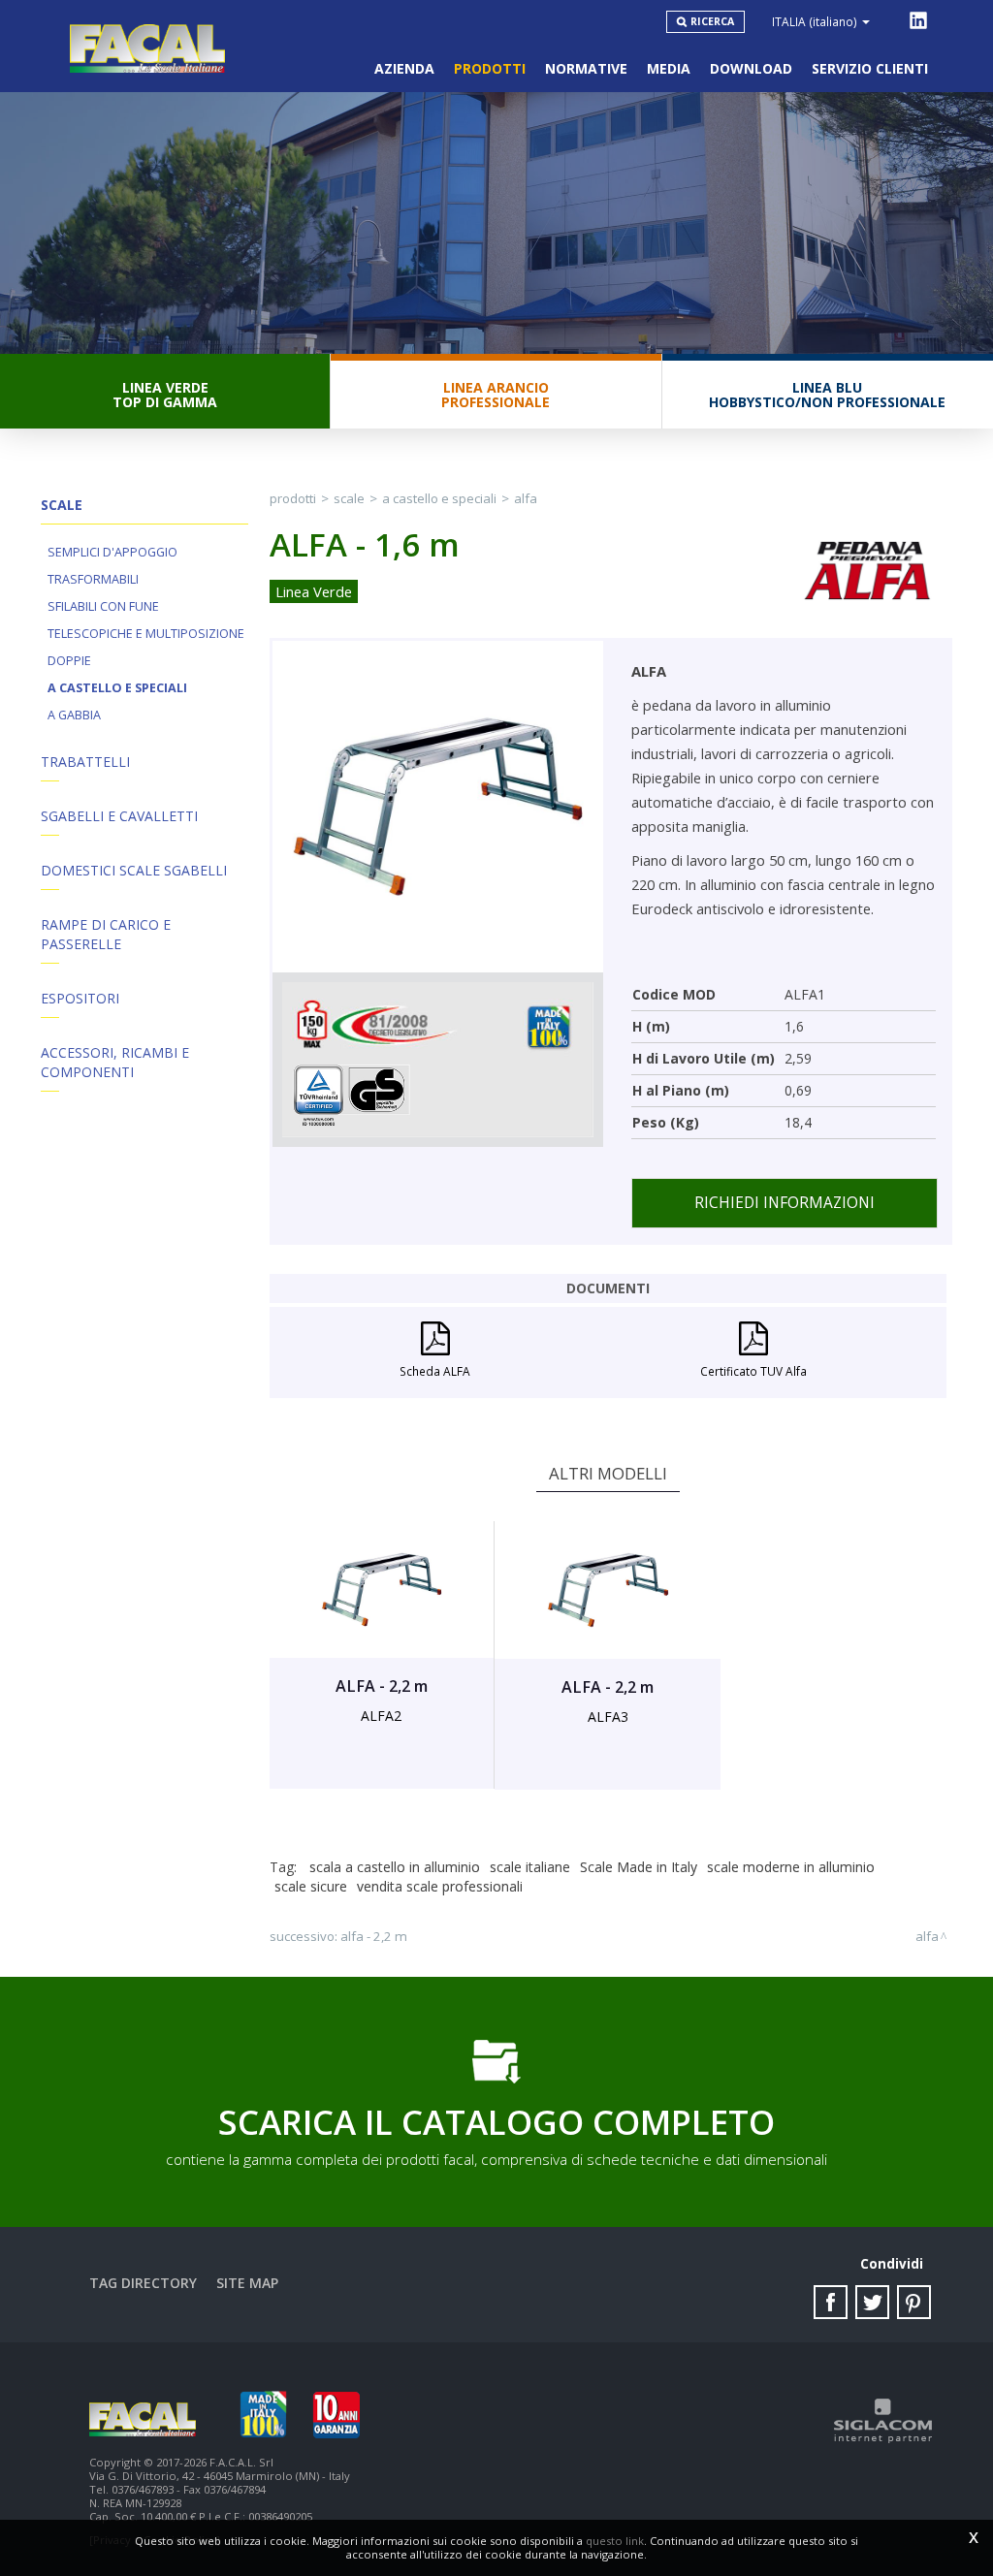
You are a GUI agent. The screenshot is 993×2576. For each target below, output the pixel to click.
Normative (586, 68)
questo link (615, 2541)
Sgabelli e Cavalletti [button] (119, 816)
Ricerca (712, 21)
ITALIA (815, 21)
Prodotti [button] (490, 68)
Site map (247, 2283)
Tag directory (143, 2283)
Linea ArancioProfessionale (496, 395)
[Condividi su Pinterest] (914, 2302)
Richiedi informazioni (785, 1203)
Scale (349, 498)
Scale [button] (62, 505)
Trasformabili (93, 579)
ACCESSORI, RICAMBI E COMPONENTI (115, 1062)
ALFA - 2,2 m (374, 1936)
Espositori (80, 998)
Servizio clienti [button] (870, 68)
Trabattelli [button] (85, 762)
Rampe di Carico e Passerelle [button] (106, 934)
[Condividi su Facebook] (831, 2302)
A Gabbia (74, 715)
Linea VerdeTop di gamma (165, 395)
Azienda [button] (404, 68)
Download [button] (751, 68)
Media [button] (669, 68)
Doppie (69, 661)
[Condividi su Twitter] (872, 2302)
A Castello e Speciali (117, 688)
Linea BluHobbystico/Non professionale (827, 395)
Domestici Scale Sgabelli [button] (134, 870)
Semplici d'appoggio (112, 552)
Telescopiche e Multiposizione (146, 634)
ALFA (526, 498)
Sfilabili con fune (103, 606)
